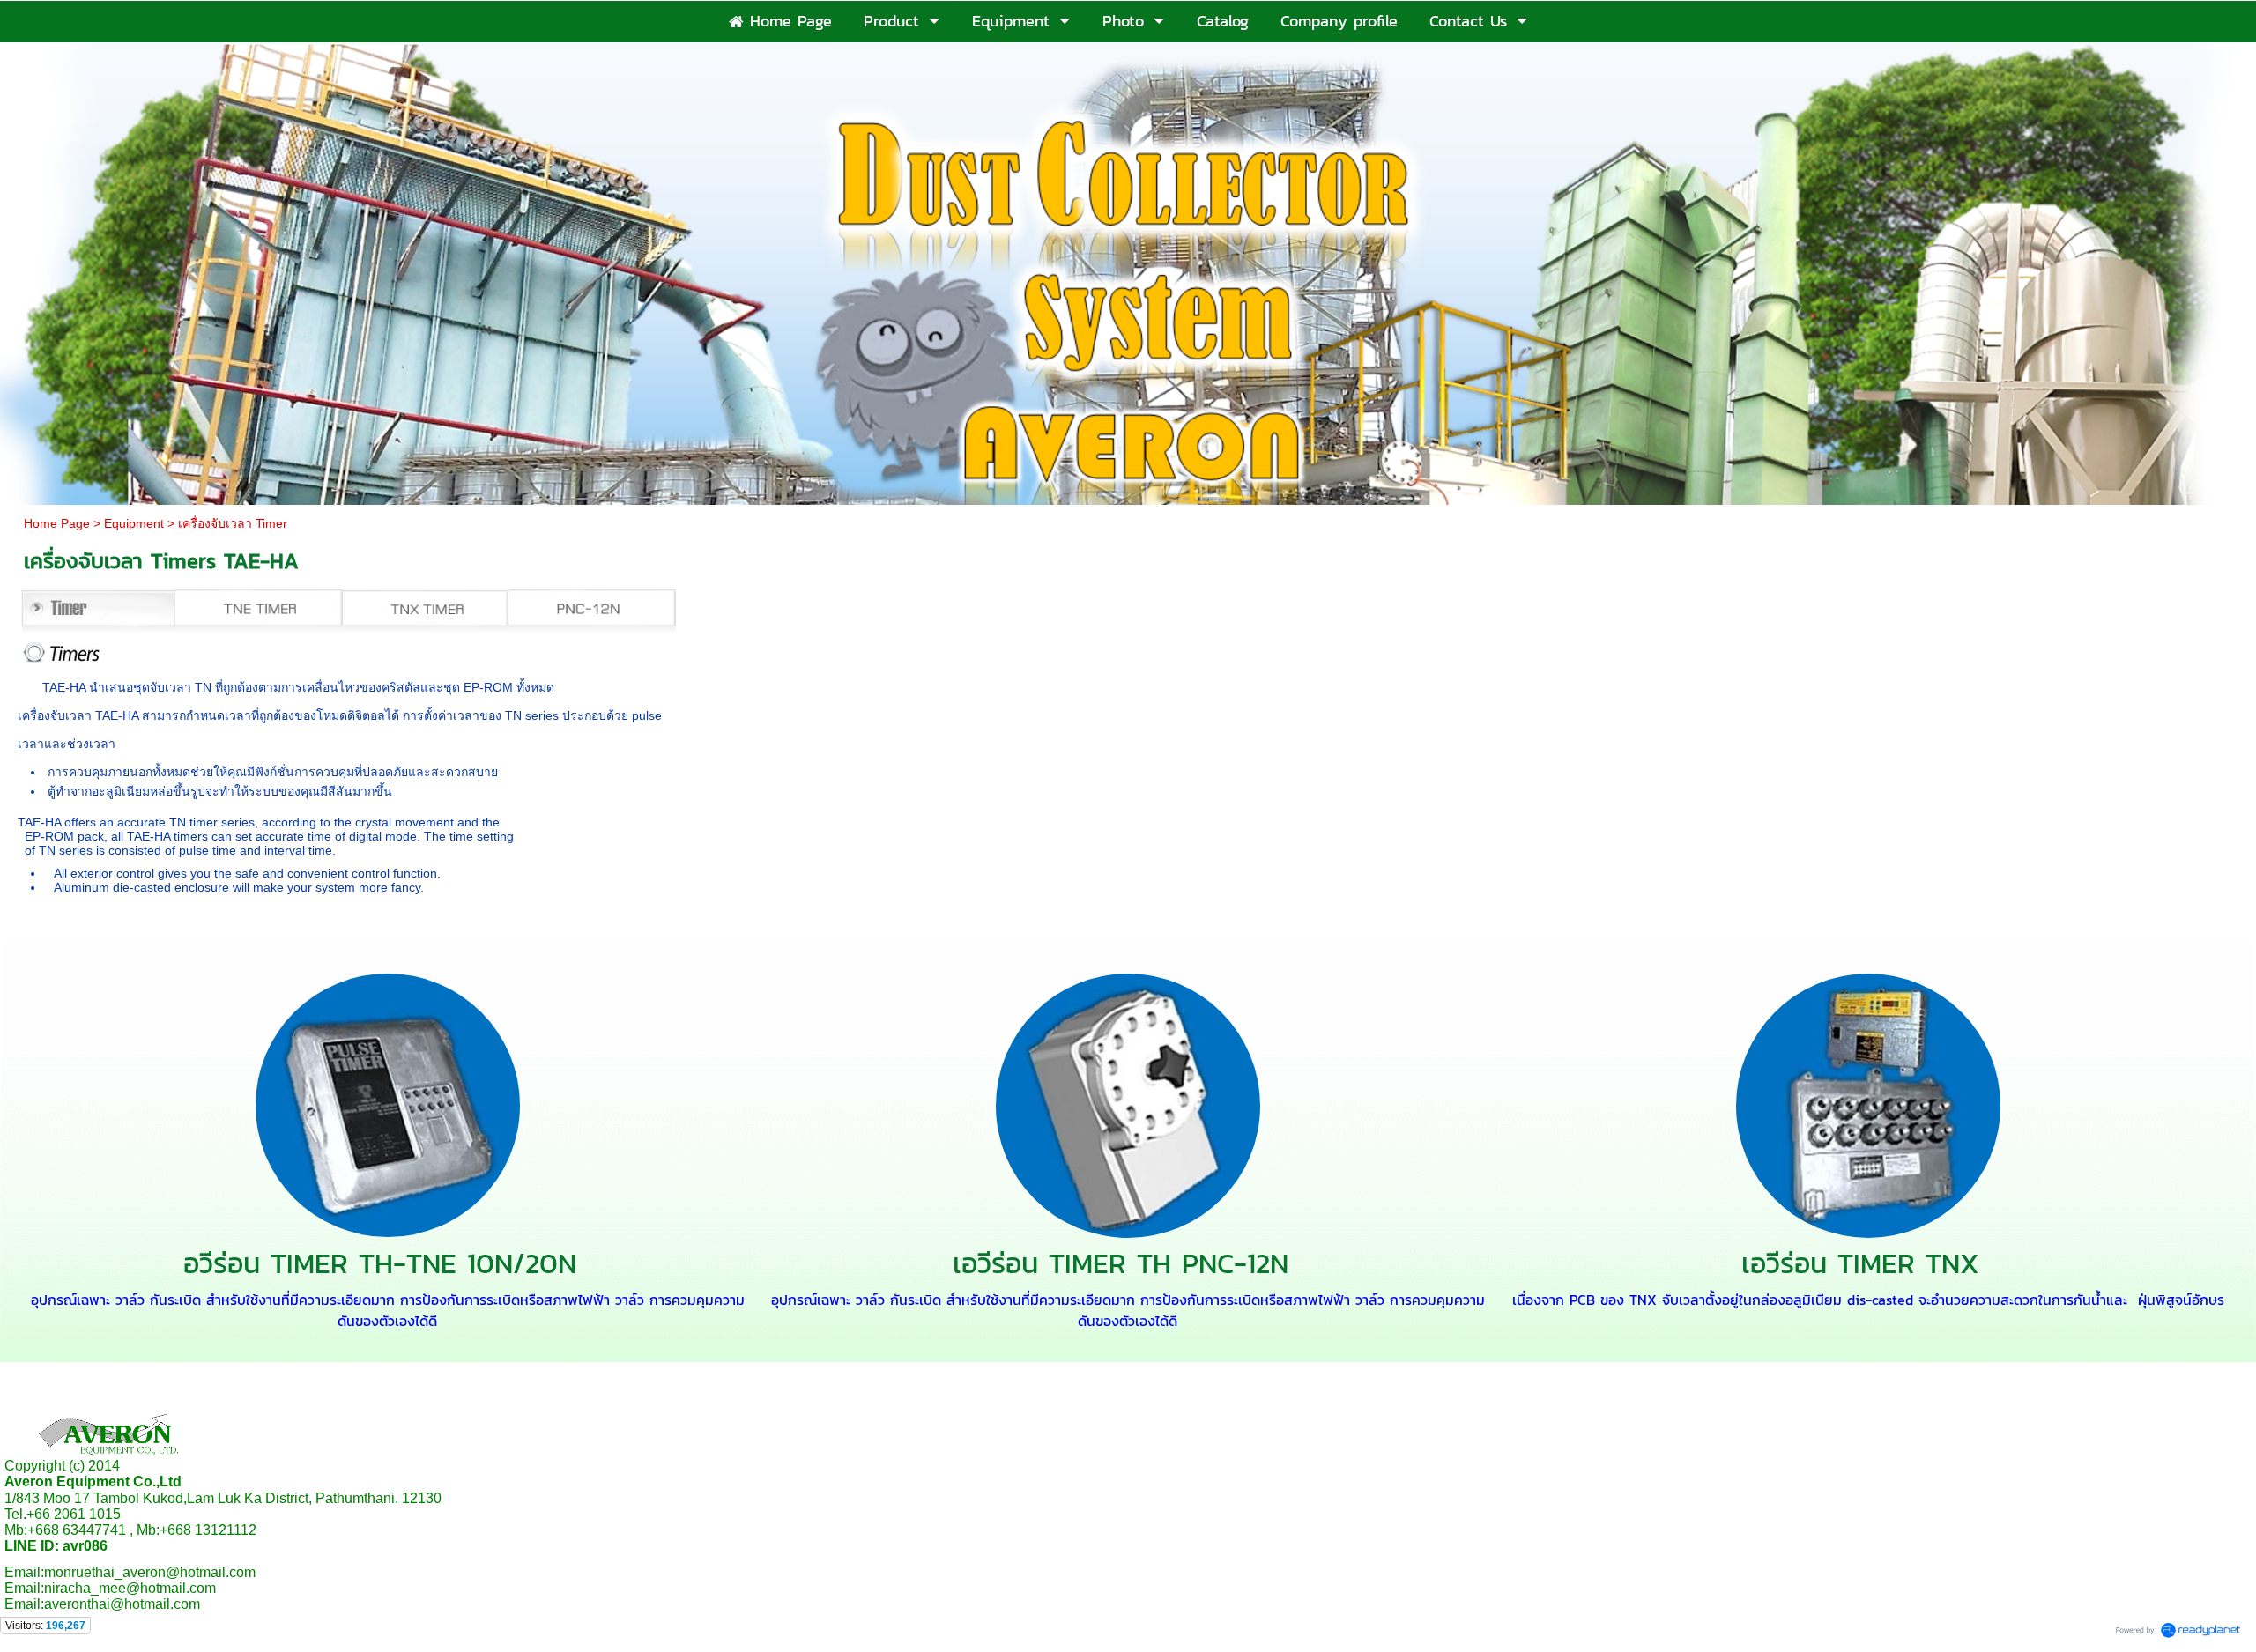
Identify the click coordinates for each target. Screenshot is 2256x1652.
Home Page (57, 523)
